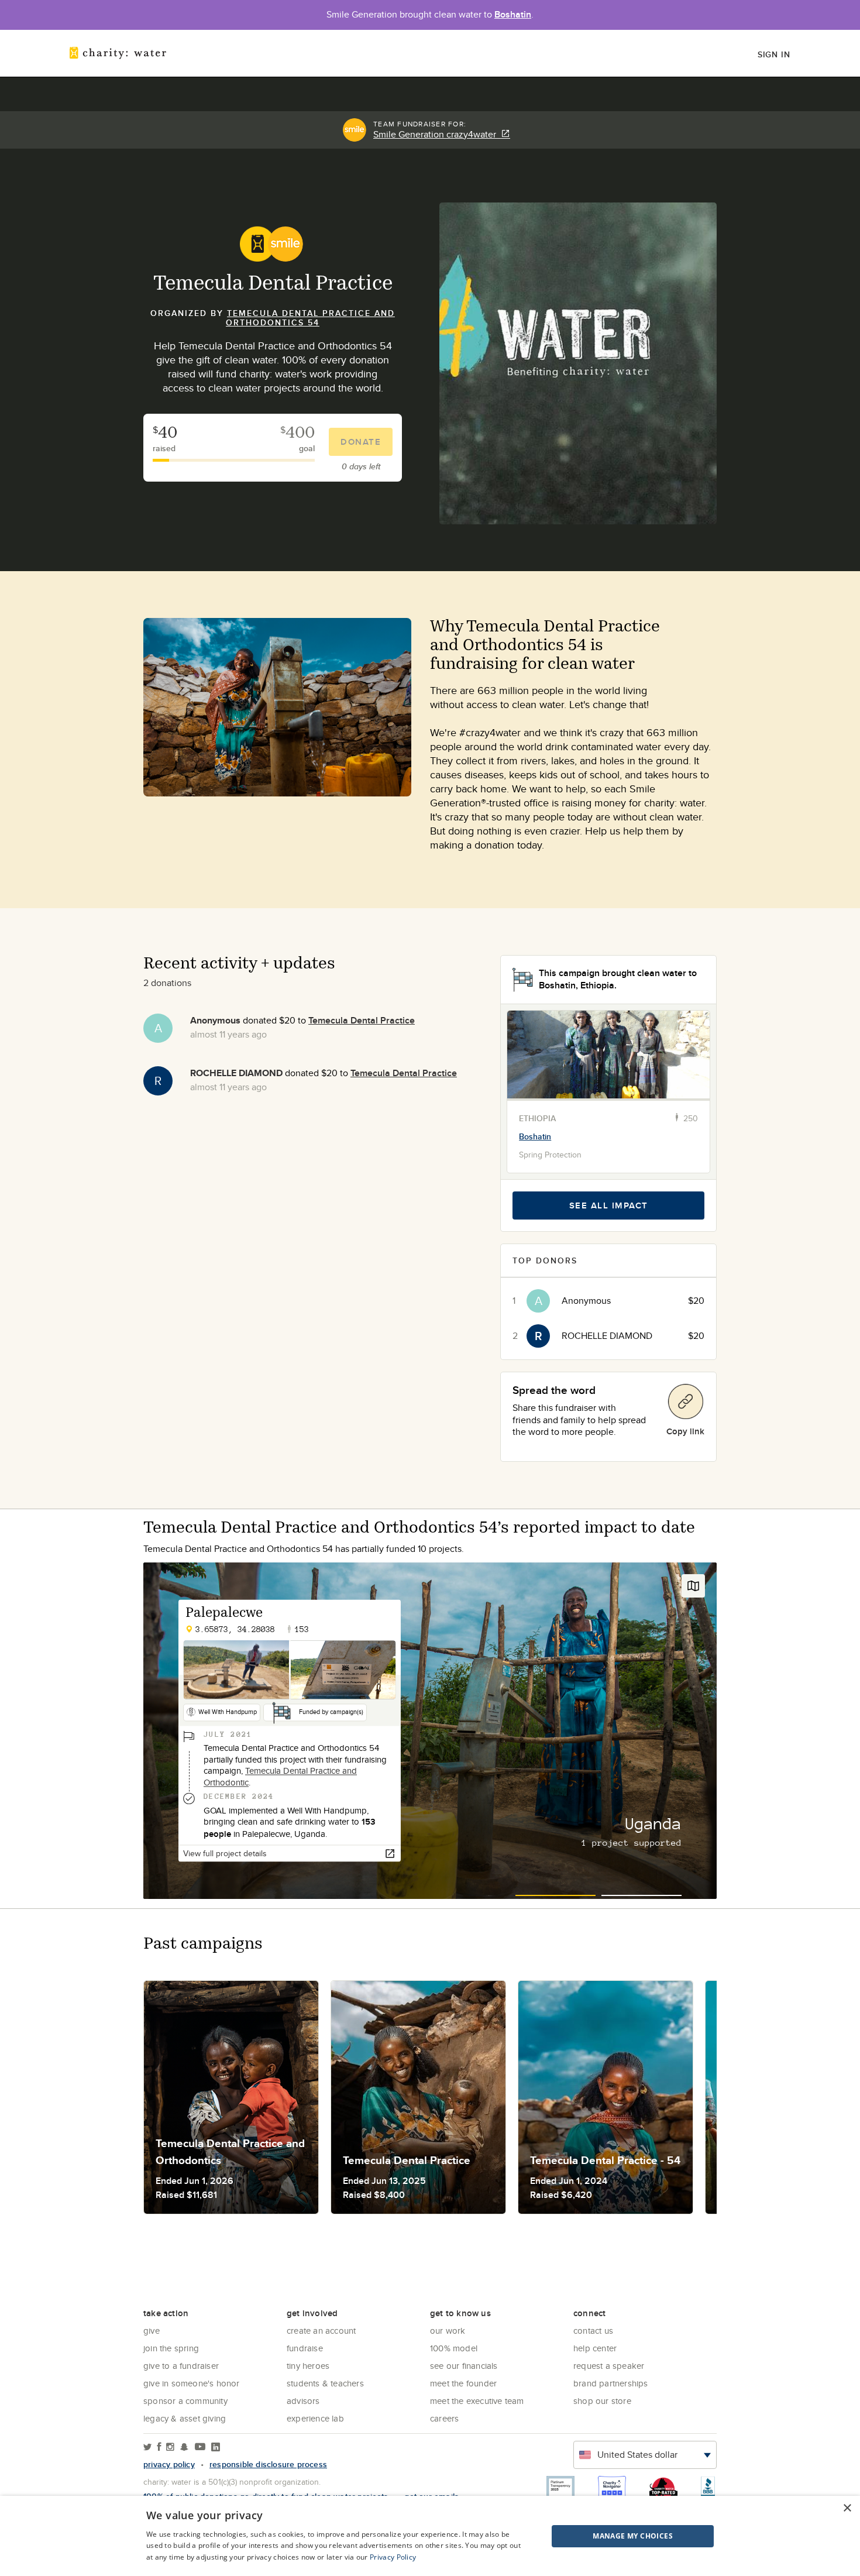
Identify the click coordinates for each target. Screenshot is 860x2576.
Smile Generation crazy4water (437, 135)
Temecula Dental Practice (362, 1020)
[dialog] (430, 2536)
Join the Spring (171, 2348)
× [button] (847, 2508)
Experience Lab (315, 2418)
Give (152, 2331)
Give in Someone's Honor (192, 2383)
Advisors (303, 2401)
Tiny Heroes (308, 2366)
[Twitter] (148, 2448)
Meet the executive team (477, 2401)
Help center (595, 2348)
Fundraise (305, 2348)
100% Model (454, 2348)
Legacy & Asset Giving (185, 2418)
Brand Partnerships (611, 2383)
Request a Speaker (609, 2366)
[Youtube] (200, 2448)
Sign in (774, 54)
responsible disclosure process (268, 2464)
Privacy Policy (393, 2557)
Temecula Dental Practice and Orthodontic (280, 1777)
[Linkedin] (216, 2448)
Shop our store (602, 2401)
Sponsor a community (185, 2401)
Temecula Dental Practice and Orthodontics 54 (310, 318)
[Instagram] (170, 2448)
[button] (603, 2536)
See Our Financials (464, 2366)
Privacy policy (169, 2464)
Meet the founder (463, 2383)
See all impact (609, 1205)
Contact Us (593, 2331)
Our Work (448, 2331)
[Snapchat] (184, 2448)
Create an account (321, 2331)
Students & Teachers (325, 2383)
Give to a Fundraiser (181, 2366)
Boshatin (513, 14)
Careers (444, 2418)
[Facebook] (159, 2448)
